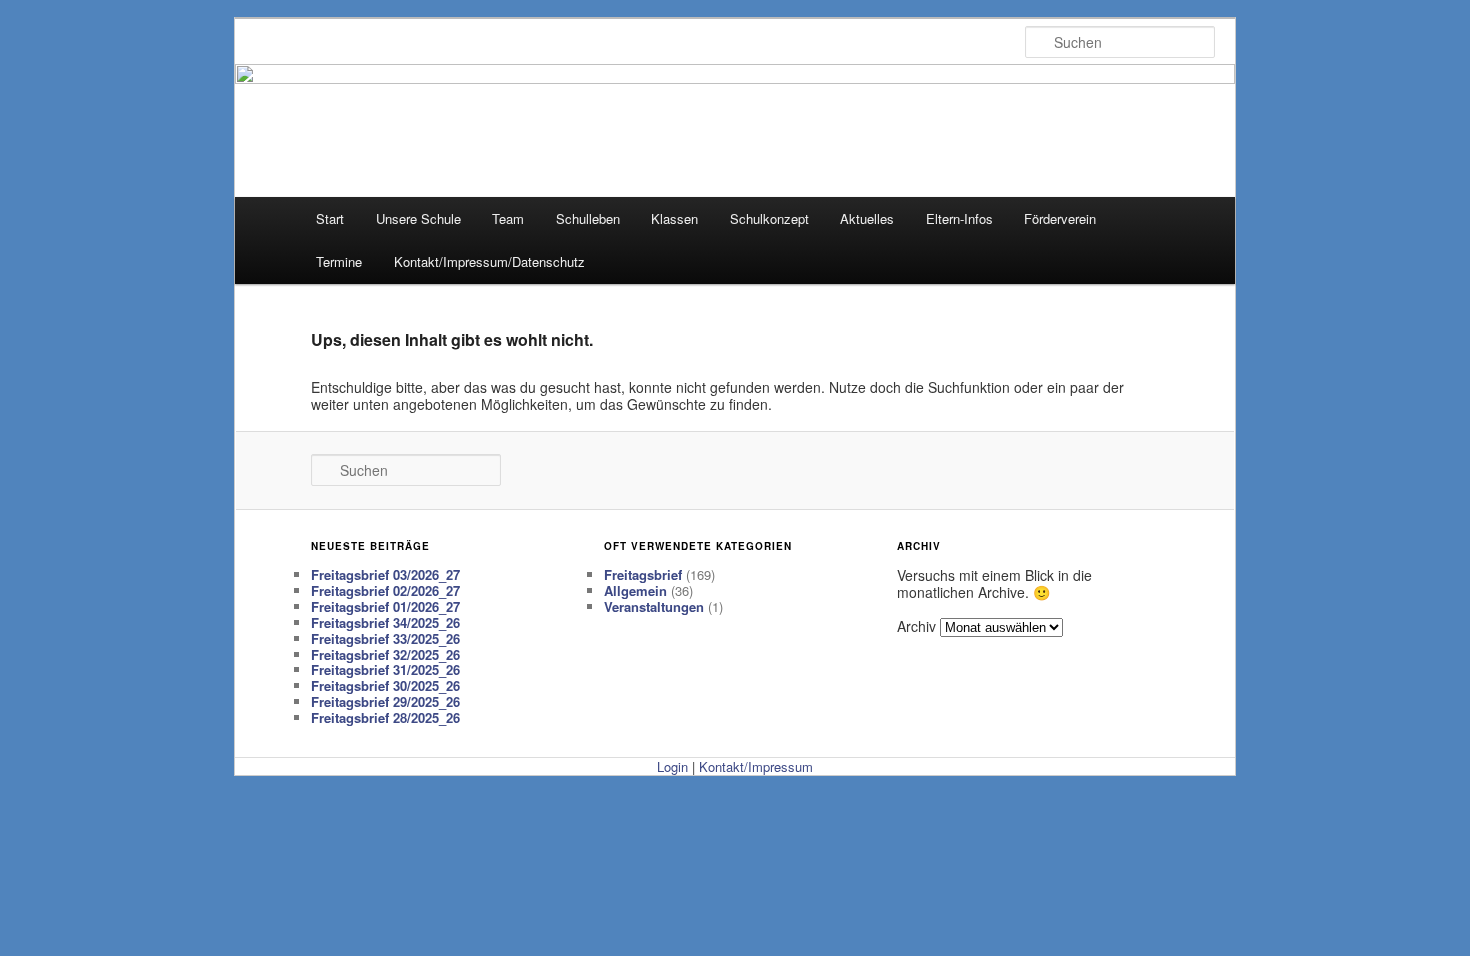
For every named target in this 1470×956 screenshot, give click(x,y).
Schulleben (588, 218)
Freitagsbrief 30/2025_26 (385, 685)
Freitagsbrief (643, 574)
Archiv (916, 626)
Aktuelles (867, 218)
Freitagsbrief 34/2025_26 (385, 622)
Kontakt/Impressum (756, 766)
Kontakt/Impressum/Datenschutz (489, 261)
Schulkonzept (769, 218)
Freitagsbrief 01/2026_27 (385, 606)
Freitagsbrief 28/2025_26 (385, 717)
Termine (339, 261)
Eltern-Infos (959, 218)
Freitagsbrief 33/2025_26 (385, 638)
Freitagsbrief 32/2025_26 (385, 654)
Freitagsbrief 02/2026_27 (385, 590)
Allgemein (635, 590)
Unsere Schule (418, 218)
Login (672, 766)
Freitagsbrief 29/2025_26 (385, 701)
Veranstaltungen (654, 606)
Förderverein (1060, 218)
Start (330, 218)
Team (508, 218)
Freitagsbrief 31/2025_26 (385, 669)
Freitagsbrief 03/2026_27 (385, 574)
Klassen (674, 218)
